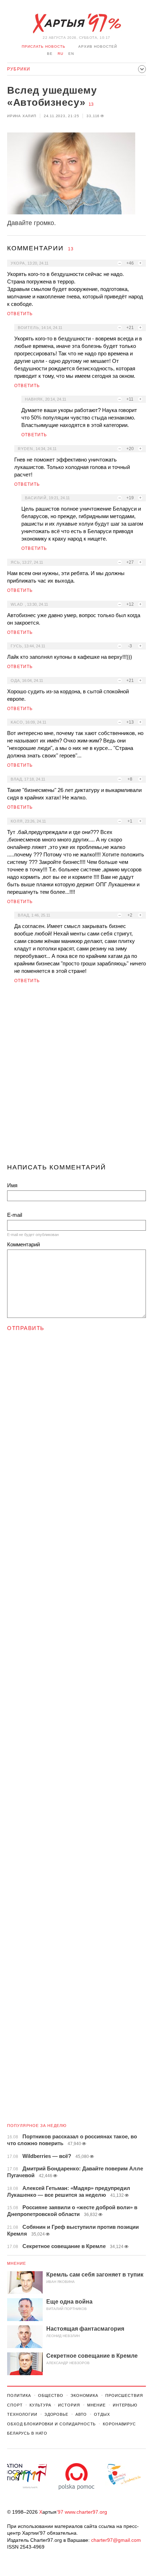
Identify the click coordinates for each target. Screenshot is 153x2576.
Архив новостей (98, 46)
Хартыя (76, 24)
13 (91, 104)
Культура (40, 2405)
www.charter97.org (86, 2512)
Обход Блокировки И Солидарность (51, 2424)
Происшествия (124, 2395)
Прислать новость (44, 46)
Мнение (17, 2263)
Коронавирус (119, 2424)
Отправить (26, 1328)
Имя (12, 1185)
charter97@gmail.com (116, 2540)
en (71, 54)
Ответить (20, 314)
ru (60, 54)
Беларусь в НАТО (27, 2433)
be (50, 54)
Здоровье (56, 2414)
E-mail (15, 1215)
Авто (81, 2414)
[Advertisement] (76, 1076)
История (69, 2405)
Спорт (15, 2405)
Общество (51, 2395)
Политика (19, 2395)
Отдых (102, 2414)
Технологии (22, 2414)
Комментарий (23, 1244)
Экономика (84, 2395)
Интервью (125, 2405)
